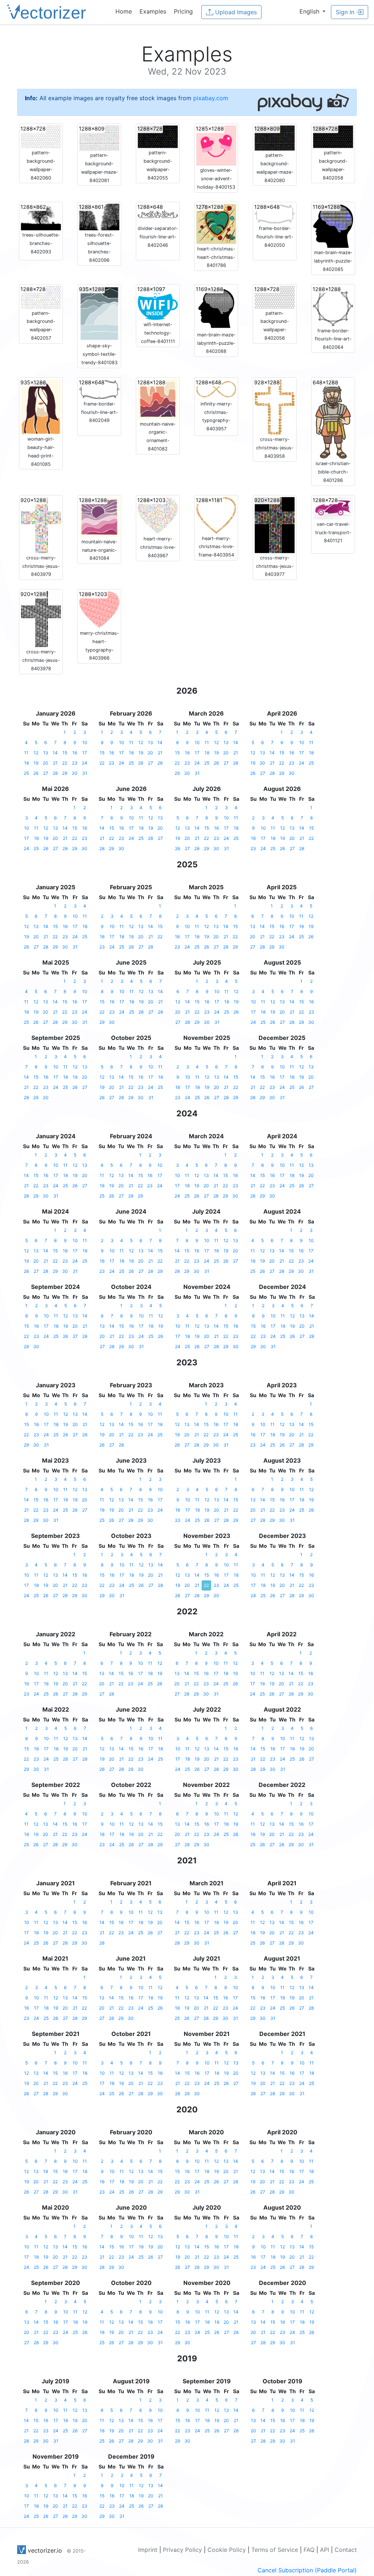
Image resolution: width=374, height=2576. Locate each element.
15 (65, 753)
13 (46, 753)
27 (46, 773)
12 (36, 753)
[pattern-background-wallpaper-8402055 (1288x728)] (158, 136)
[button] (312, 11)
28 (55, 773)
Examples (153, 11)
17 (85, 753)
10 (85, 742)
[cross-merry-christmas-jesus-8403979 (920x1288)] (41, 524)
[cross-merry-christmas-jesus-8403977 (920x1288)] (275, 524)
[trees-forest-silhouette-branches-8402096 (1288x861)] (99, 216)
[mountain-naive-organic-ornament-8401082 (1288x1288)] (158, 399)
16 (75, 753)
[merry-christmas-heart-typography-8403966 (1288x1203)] (99, 609)
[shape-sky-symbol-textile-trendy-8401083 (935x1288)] (99, 313)
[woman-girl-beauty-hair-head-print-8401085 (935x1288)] (41, 406)
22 (65, 763)
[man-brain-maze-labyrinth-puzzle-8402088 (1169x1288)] (216, 307)
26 (36, 773)
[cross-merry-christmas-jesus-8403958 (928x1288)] (275, 406)
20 (45, 763)
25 (26, 773)
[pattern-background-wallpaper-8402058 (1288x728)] (333, 136)
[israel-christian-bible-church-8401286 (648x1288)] (333, 418)
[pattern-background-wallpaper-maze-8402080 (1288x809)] (275, 137)
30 (75, 773)
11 (26, 753)
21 (55, 763)
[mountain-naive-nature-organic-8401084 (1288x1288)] (99, 516)
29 (65, 773)
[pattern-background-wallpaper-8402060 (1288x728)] (41, 136)
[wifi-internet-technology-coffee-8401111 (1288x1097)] (158, 302)
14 (55, 753)
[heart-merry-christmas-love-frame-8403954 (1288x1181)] (216, 514)
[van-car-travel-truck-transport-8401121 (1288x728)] (333, 508)
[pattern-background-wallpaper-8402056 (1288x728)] (275, 297)
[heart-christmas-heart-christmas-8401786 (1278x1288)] (216, 223)
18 (26, 763)
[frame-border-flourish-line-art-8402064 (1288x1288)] (333, 305)
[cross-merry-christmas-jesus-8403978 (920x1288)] (41, 619)
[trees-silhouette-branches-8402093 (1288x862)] (41, 216)
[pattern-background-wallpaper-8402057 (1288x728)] (41, 297)
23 (75, 763)
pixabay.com (211, 98)
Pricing (183, 11)
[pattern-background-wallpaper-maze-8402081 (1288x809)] (99, 137)
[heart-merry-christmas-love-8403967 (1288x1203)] (158, 515)
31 (85, 773)
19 (36, 763)
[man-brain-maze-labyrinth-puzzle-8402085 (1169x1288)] (333, 225)
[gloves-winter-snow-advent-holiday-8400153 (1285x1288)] (216, 145)
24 (85, 763)
